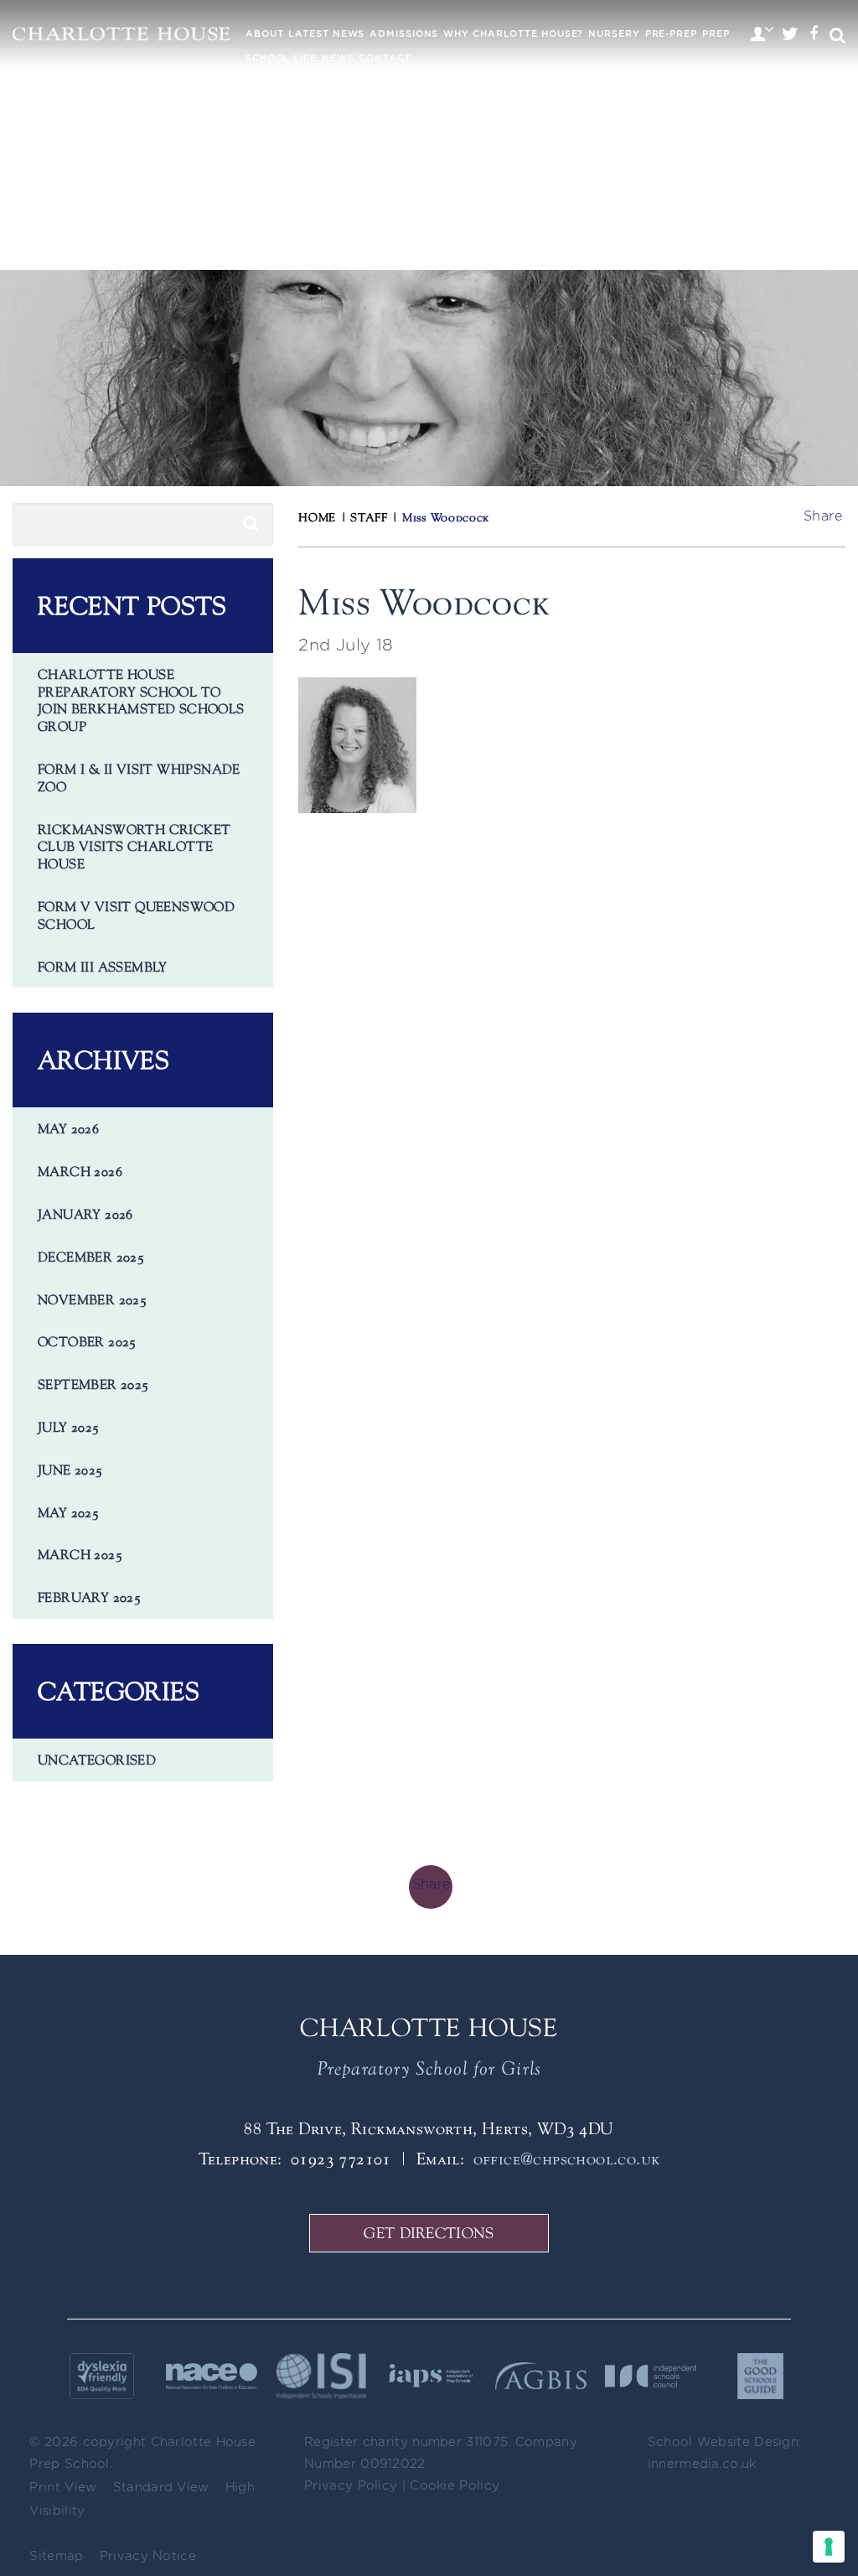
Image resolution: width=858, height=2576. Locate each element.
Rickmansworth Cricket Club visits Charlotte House (134, 847)
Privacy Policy (351, 2486)
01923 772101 (341, 2158)
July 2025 (69, 1427)
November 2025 (92, 1299)
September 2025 (93, 1384)
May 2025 (68, 1512)
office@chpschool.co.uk (567, 2158)
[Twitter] (790, 36)
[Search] (251, 524)
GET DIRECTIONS (429, 2233)
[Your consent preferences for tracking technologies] (829, 2547)
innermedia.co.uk (702, 2464)
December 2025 (91, 1257)
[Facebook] (814, 36)
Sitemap (56, 2556)
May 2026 (68, 1128)
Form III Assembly (103, 967)
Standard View (161, 2488)
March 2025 (80, 1554)
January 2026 (85, 1214)
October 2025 (87, 1341)
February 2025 (89, 1597)
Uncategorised (97, 1760)
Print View (63, 2488)
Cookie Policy (455, 2486)
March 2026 (80, 1171)
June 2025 (70, 1469)
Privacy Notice (148, 2556)
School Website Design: (725, 2442)
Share (823, 516)
